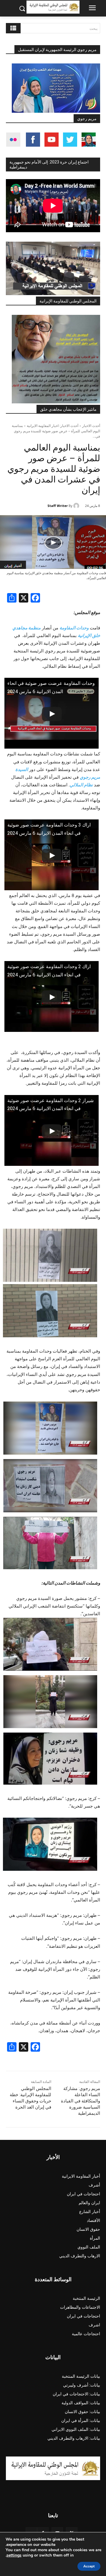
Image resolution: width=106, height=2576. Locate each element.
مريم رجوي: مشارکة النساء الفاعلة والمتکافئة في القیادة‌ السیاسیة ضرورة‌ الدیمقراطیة (81, 2101)
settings (14, 2555)
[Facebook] (35, 599)
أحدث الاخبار (91, 426)
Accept (89, 2566)
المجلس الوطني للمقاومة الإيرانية (68, 301)
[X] (24, 599)
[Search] (13, 28)
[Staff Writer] (77, 506)
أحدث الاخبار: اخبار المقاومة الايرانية (53, 426)
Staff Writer (58, 506)
